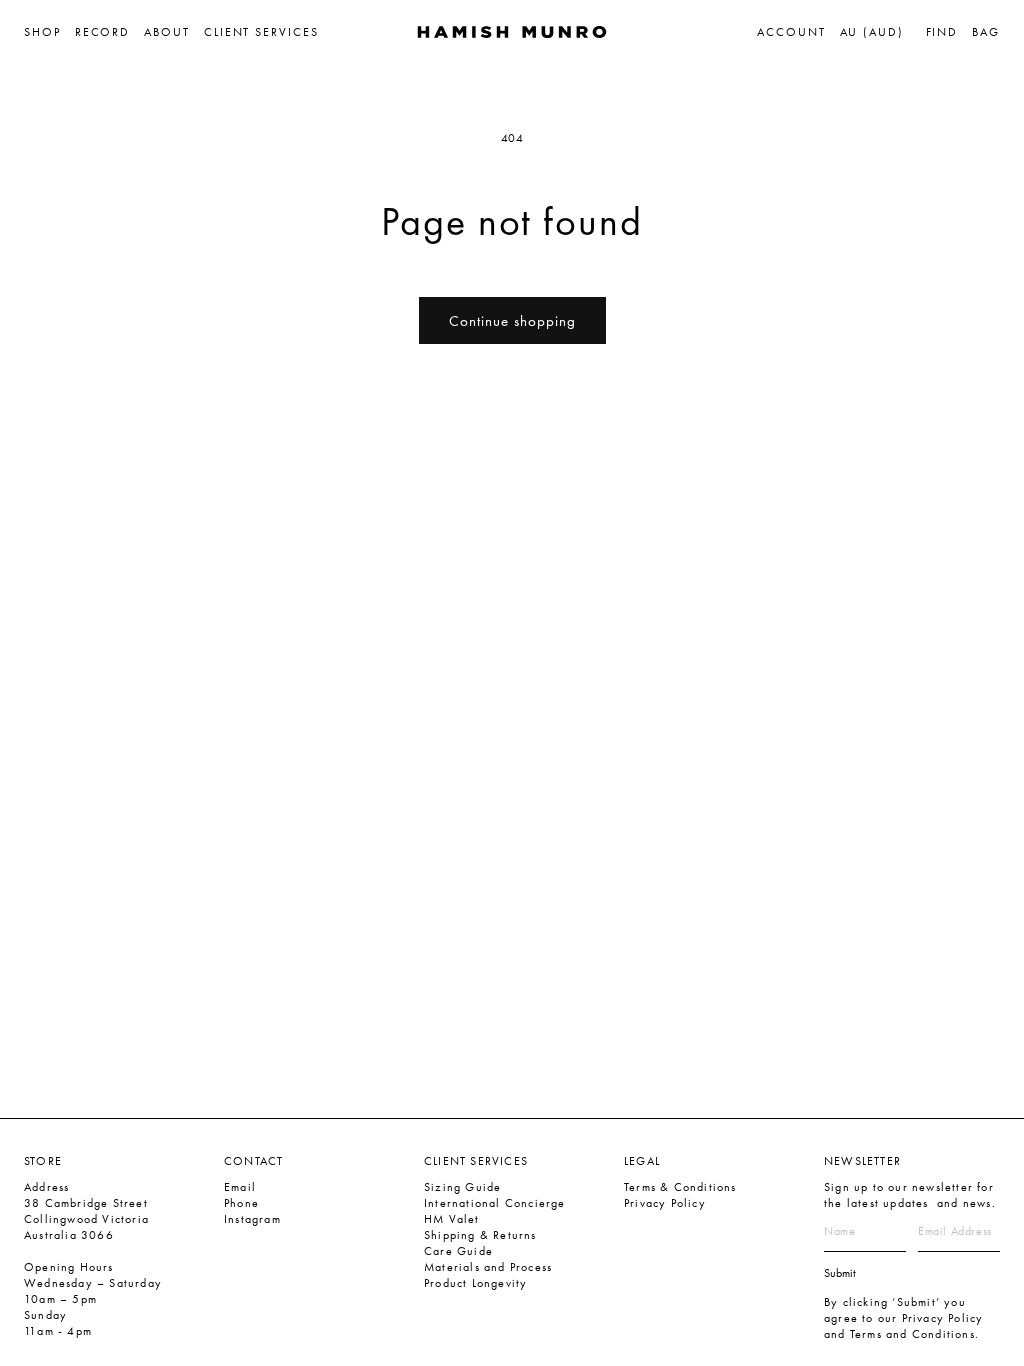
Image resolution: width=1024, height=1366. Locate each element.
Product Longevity (475, 1283)
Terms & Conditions (680, 1187)
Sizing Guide (462, 1187)
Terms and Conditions (912, 1334)
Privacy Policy (665, 1203)
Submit (840, 1273)
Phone (241, 1203)
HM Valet (452, 1219)
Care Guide (458, 1251)
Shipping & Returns (480, 1235)
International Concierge (495, 1203)
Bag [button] (986, 32)
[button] (49, 32)
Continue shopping (512, 321)
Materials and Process (488, 1267)
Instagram (252, 1219)
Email (240, 1187)
